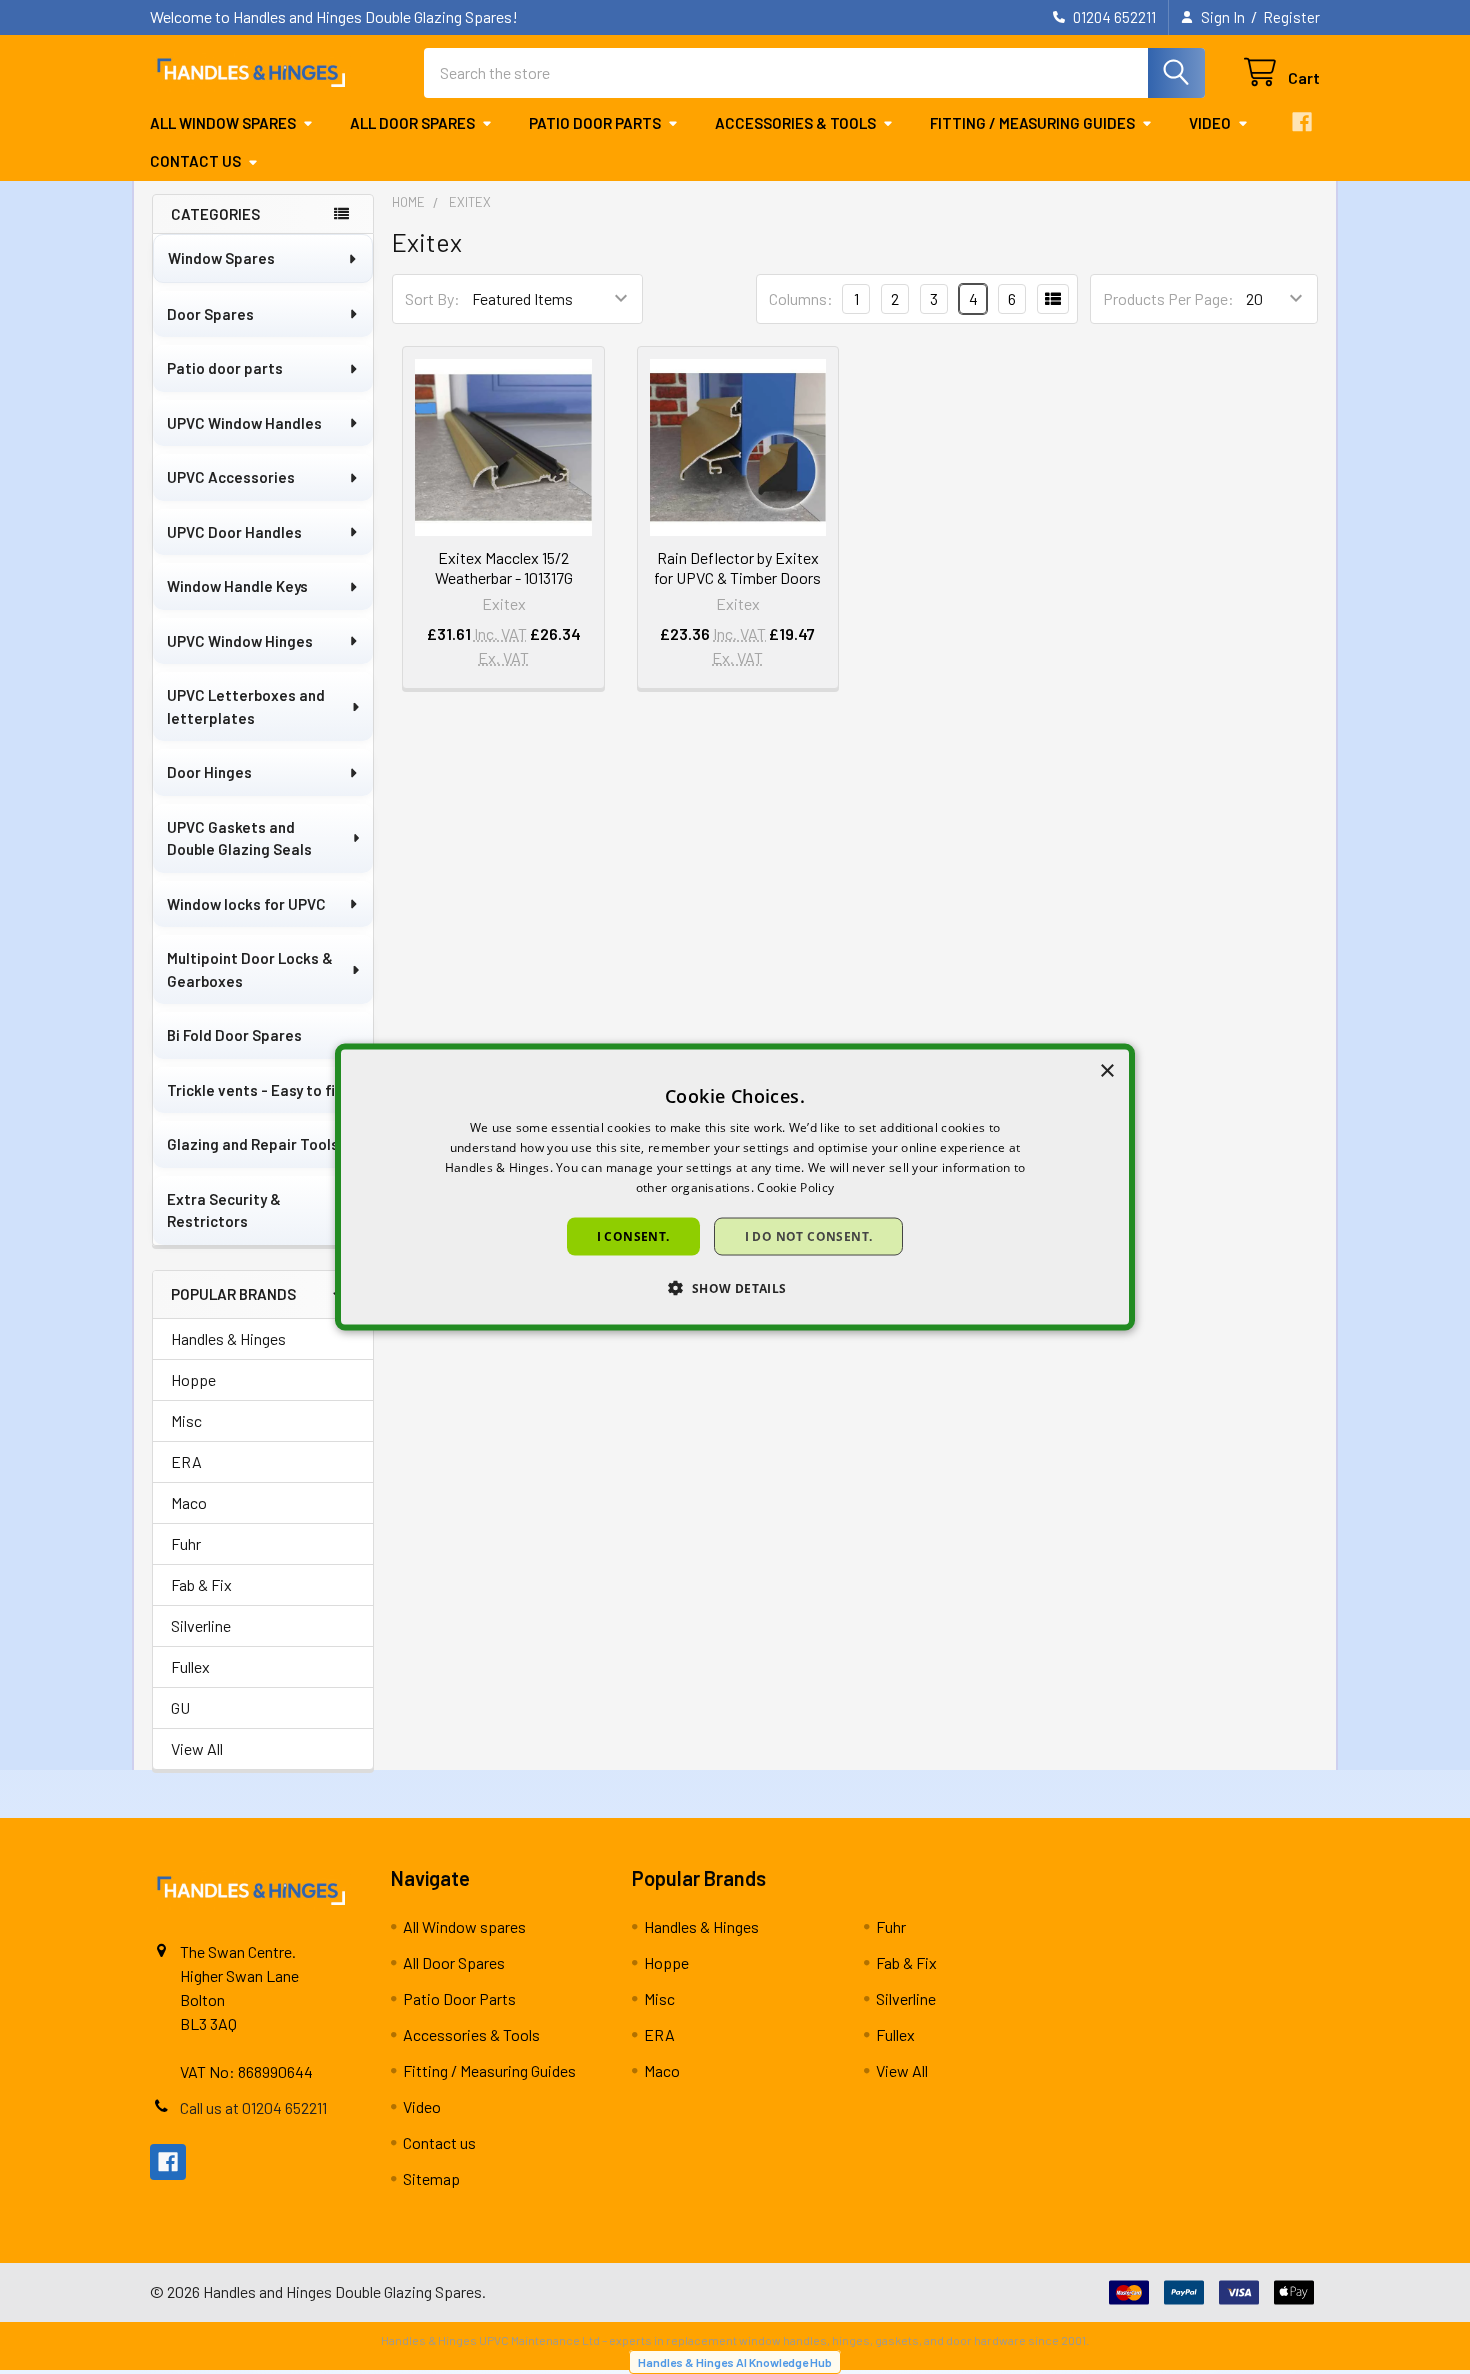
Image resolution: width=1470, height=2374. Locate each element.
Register (1291, 17)
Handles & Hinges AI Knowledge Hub (735, 2362)
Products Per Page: (1168, 298)
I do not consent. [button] (809, 1235)
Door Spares (210, 314)
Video (1210, 123)
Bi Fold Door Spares (234, 1035)
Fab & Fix (201, 1584)
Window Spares (221, 258)
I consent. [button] (633, 1235)
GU (180, 1707)
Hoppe (193, 1379)
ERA (186, 1461)
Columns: (801, 298)
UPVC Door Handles (234, 532)
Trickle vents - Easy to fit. (256, 1090)
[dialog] (735, 1187)
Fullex (190, 1666)
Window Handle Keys (237, 586)
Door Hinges (209, 772)
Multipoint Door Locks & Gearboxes (250, 969)
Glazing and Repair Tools (253, 1144)
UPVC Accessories (231, 477)
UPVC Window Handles (244, 423)
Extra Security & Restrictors (224, 1210)
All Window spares (223, 123)
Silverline (201, 1625)
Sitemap (431, 2178)
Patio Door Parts (595, 123)
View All (197, 1748)
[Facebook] (1302, 122)
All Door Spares (412, 123)
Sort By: (432, 298)
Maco (189, 1502)
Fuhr (186, 1543)
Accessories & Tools (795, 123)
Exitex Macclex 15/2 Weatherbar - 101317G (504, 567)
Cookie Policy (795, 1186)
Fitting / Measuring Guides (1032, 123)
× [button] (1106, 1071)
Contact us (195, 161)
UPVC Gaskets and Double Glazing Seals (239, 838)
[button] (734, 1287)
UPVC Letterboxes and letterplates (246, 706)
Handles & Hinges (228, 1338)
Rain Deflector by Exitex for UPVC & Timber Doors (737, 567)
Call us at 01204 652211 (253, 2107)
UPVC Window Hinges (240, 641)
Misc (186, 1420)
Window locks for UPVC (246, 904)
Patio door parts (225, 368)
